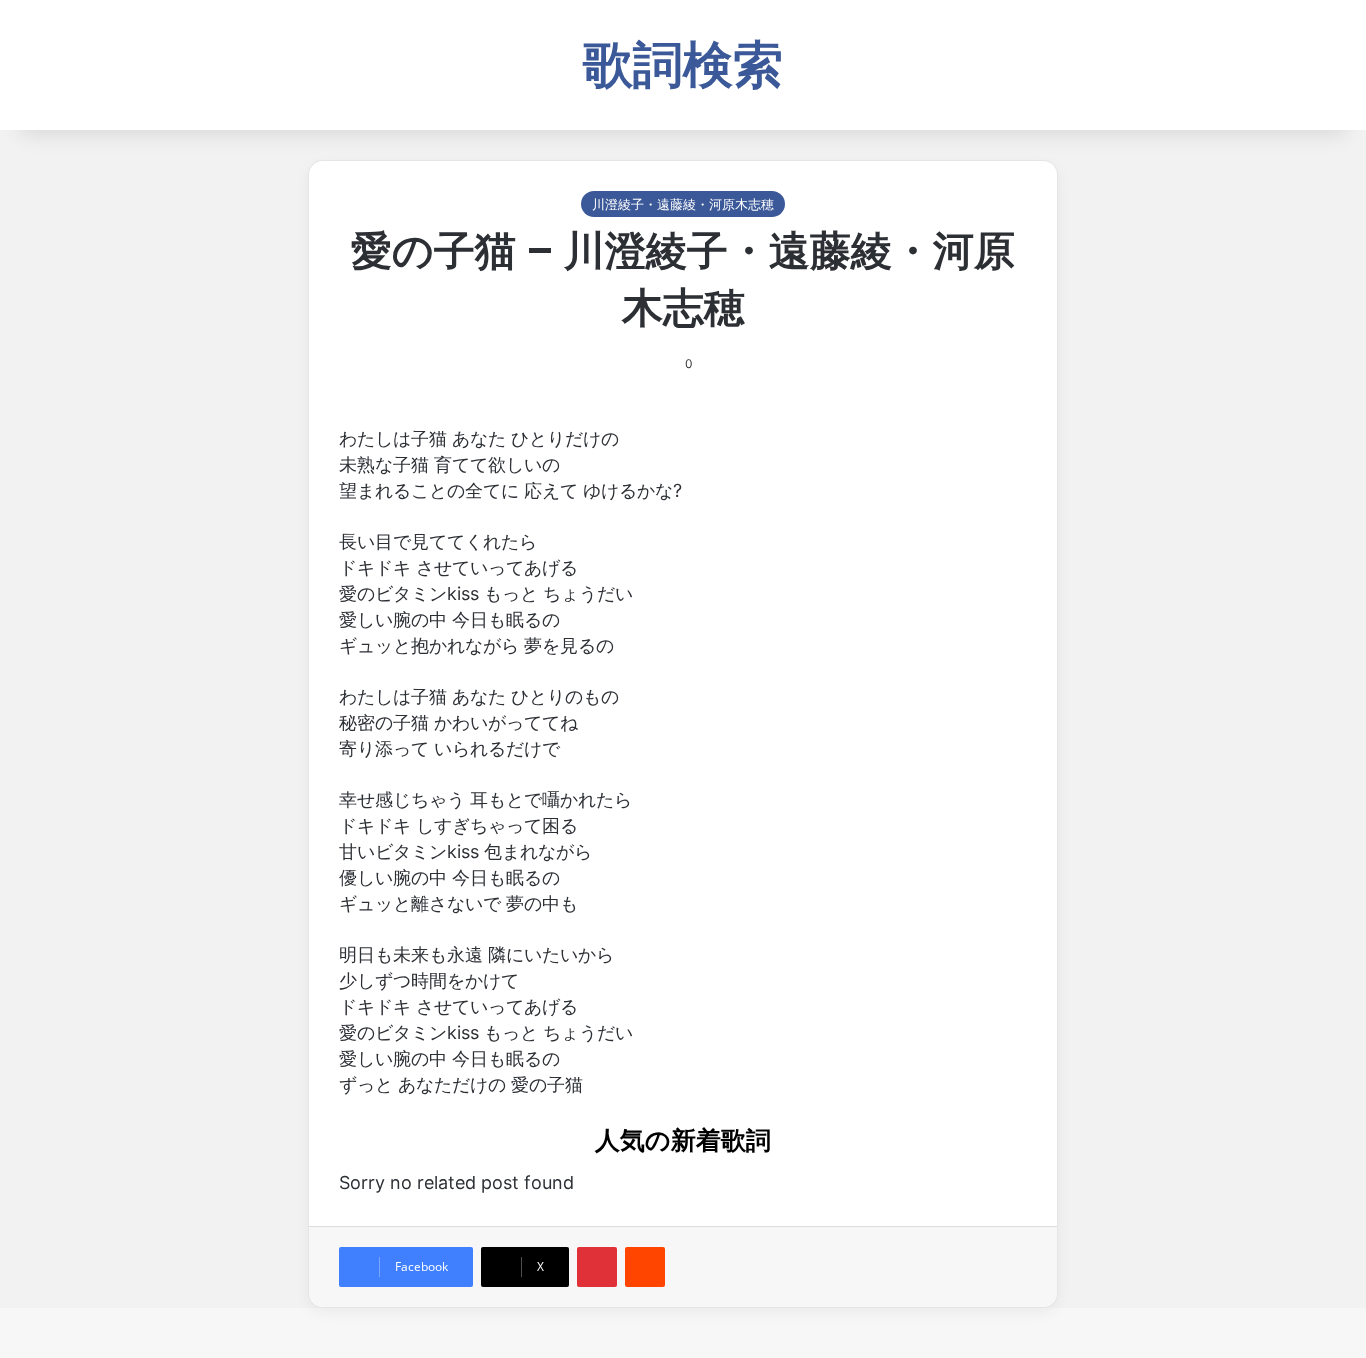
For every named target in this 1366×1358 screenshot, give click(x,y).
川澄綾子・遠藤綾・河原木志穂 (683, 204)
